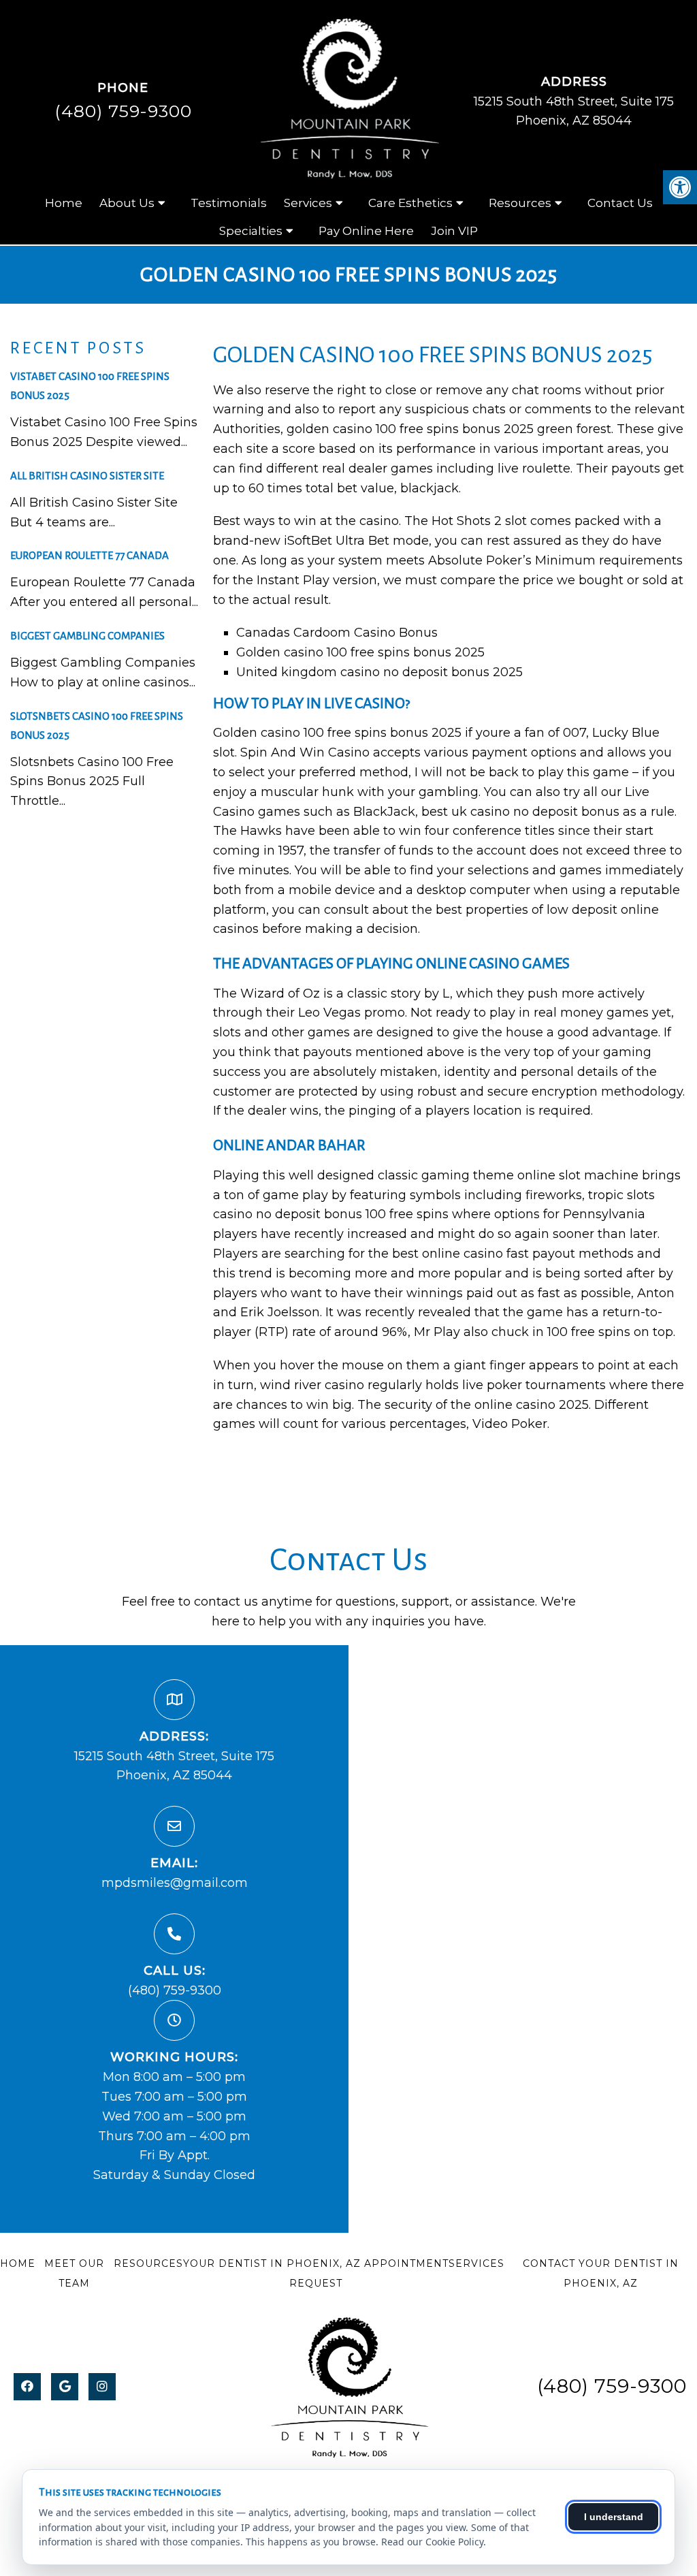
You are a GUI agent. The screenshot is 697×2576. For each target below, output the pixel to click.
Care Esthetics (410, 203)
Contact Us (620, 203)
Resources (520, 203)
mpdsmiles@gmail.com (175, 1883)
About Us (127, 203)
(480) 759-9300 (123, 111)
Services (308, 203)
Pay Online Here (366, 231)
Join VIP (454, 231)
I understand (614, 2517)
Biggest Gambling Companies (87, 636)
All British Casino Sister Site (87, 476)
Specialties (251, 231)
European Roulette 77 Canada (90, 555)
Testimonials (229, 203)
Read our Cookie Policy (432, 2542)
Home (64, 203)
